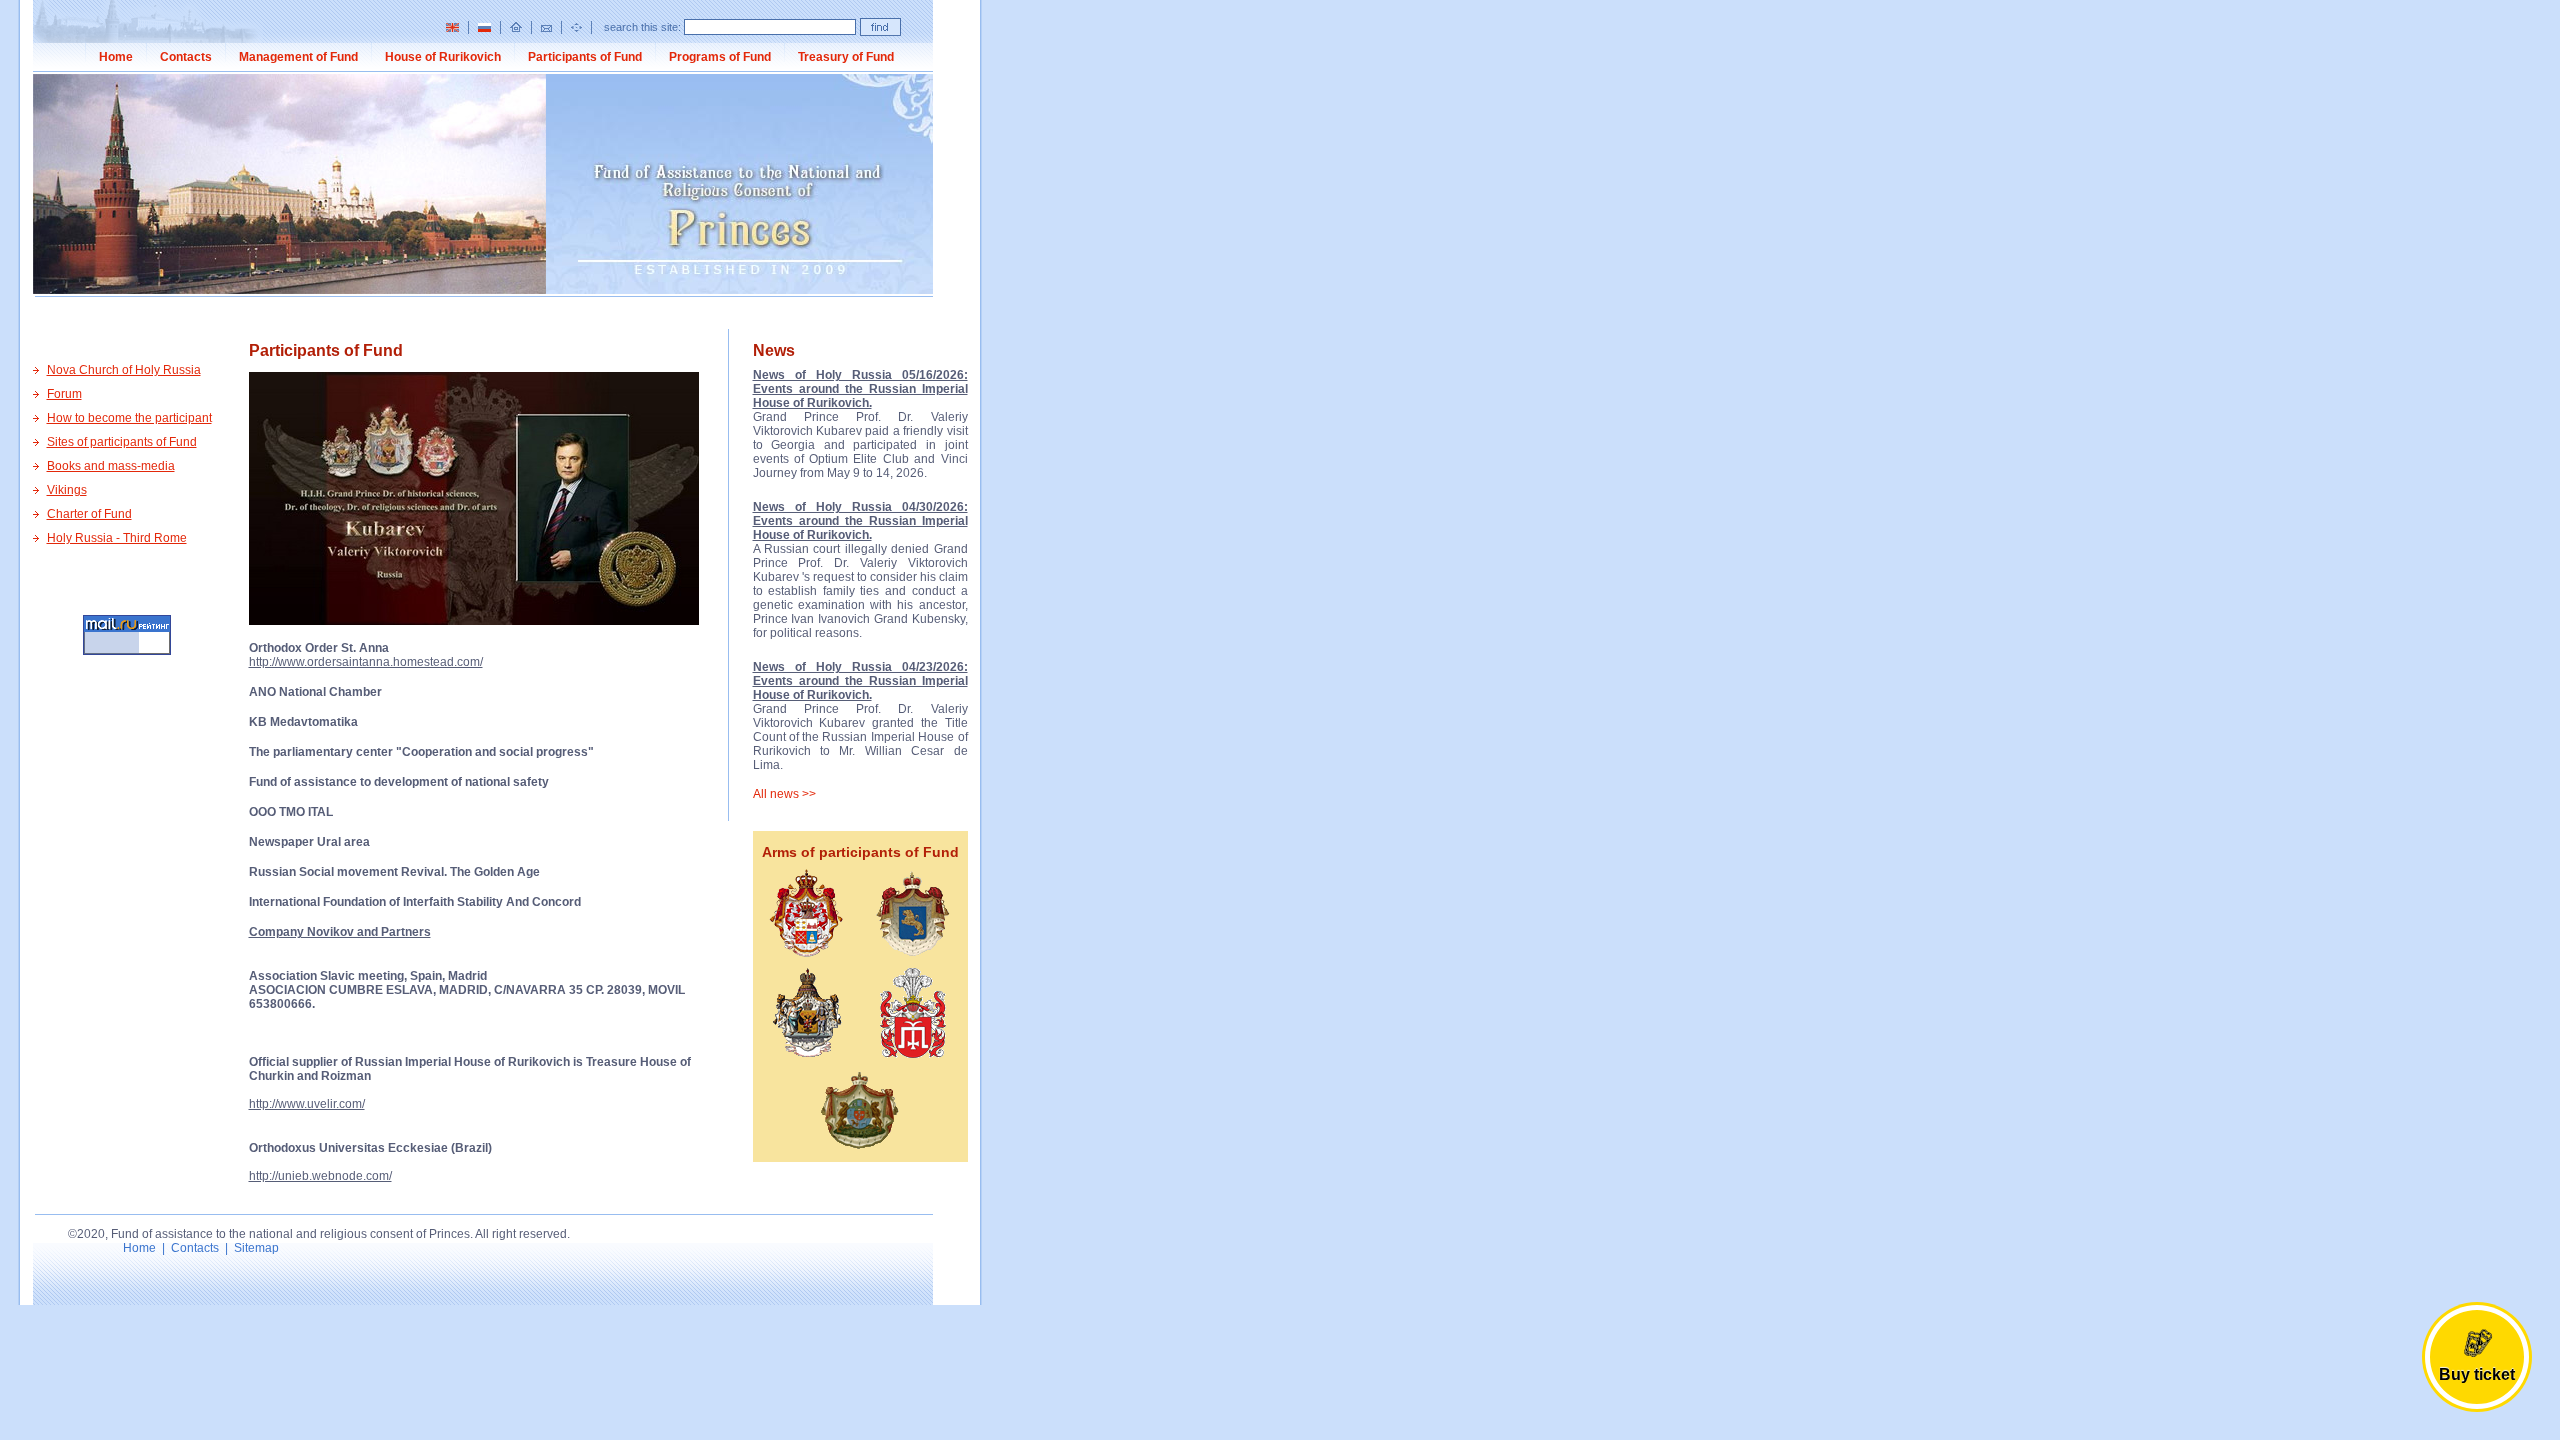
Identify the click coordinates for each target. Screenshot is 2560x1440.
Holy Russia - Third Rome (117, 538)
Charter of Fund (89, 514)
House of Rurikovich (443, 57)
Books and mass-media (111, 466)
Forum (64, 394)
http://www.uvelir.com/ (307, 1104)
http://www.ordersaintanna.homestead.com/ (366, 662)
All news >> (784, 794)
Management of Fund (298, 57)
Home (116, 57)
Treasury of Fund (846, 57)
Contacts (186, 57)
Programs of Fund (720, 57)
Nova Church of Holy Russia (124, 370)
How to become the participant (129, 418)
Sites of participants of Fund (122, 442)
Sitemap (256, 1248)
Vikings (67, 490)
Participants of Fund (585, 57)
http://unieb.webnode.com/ (320, 1176)
